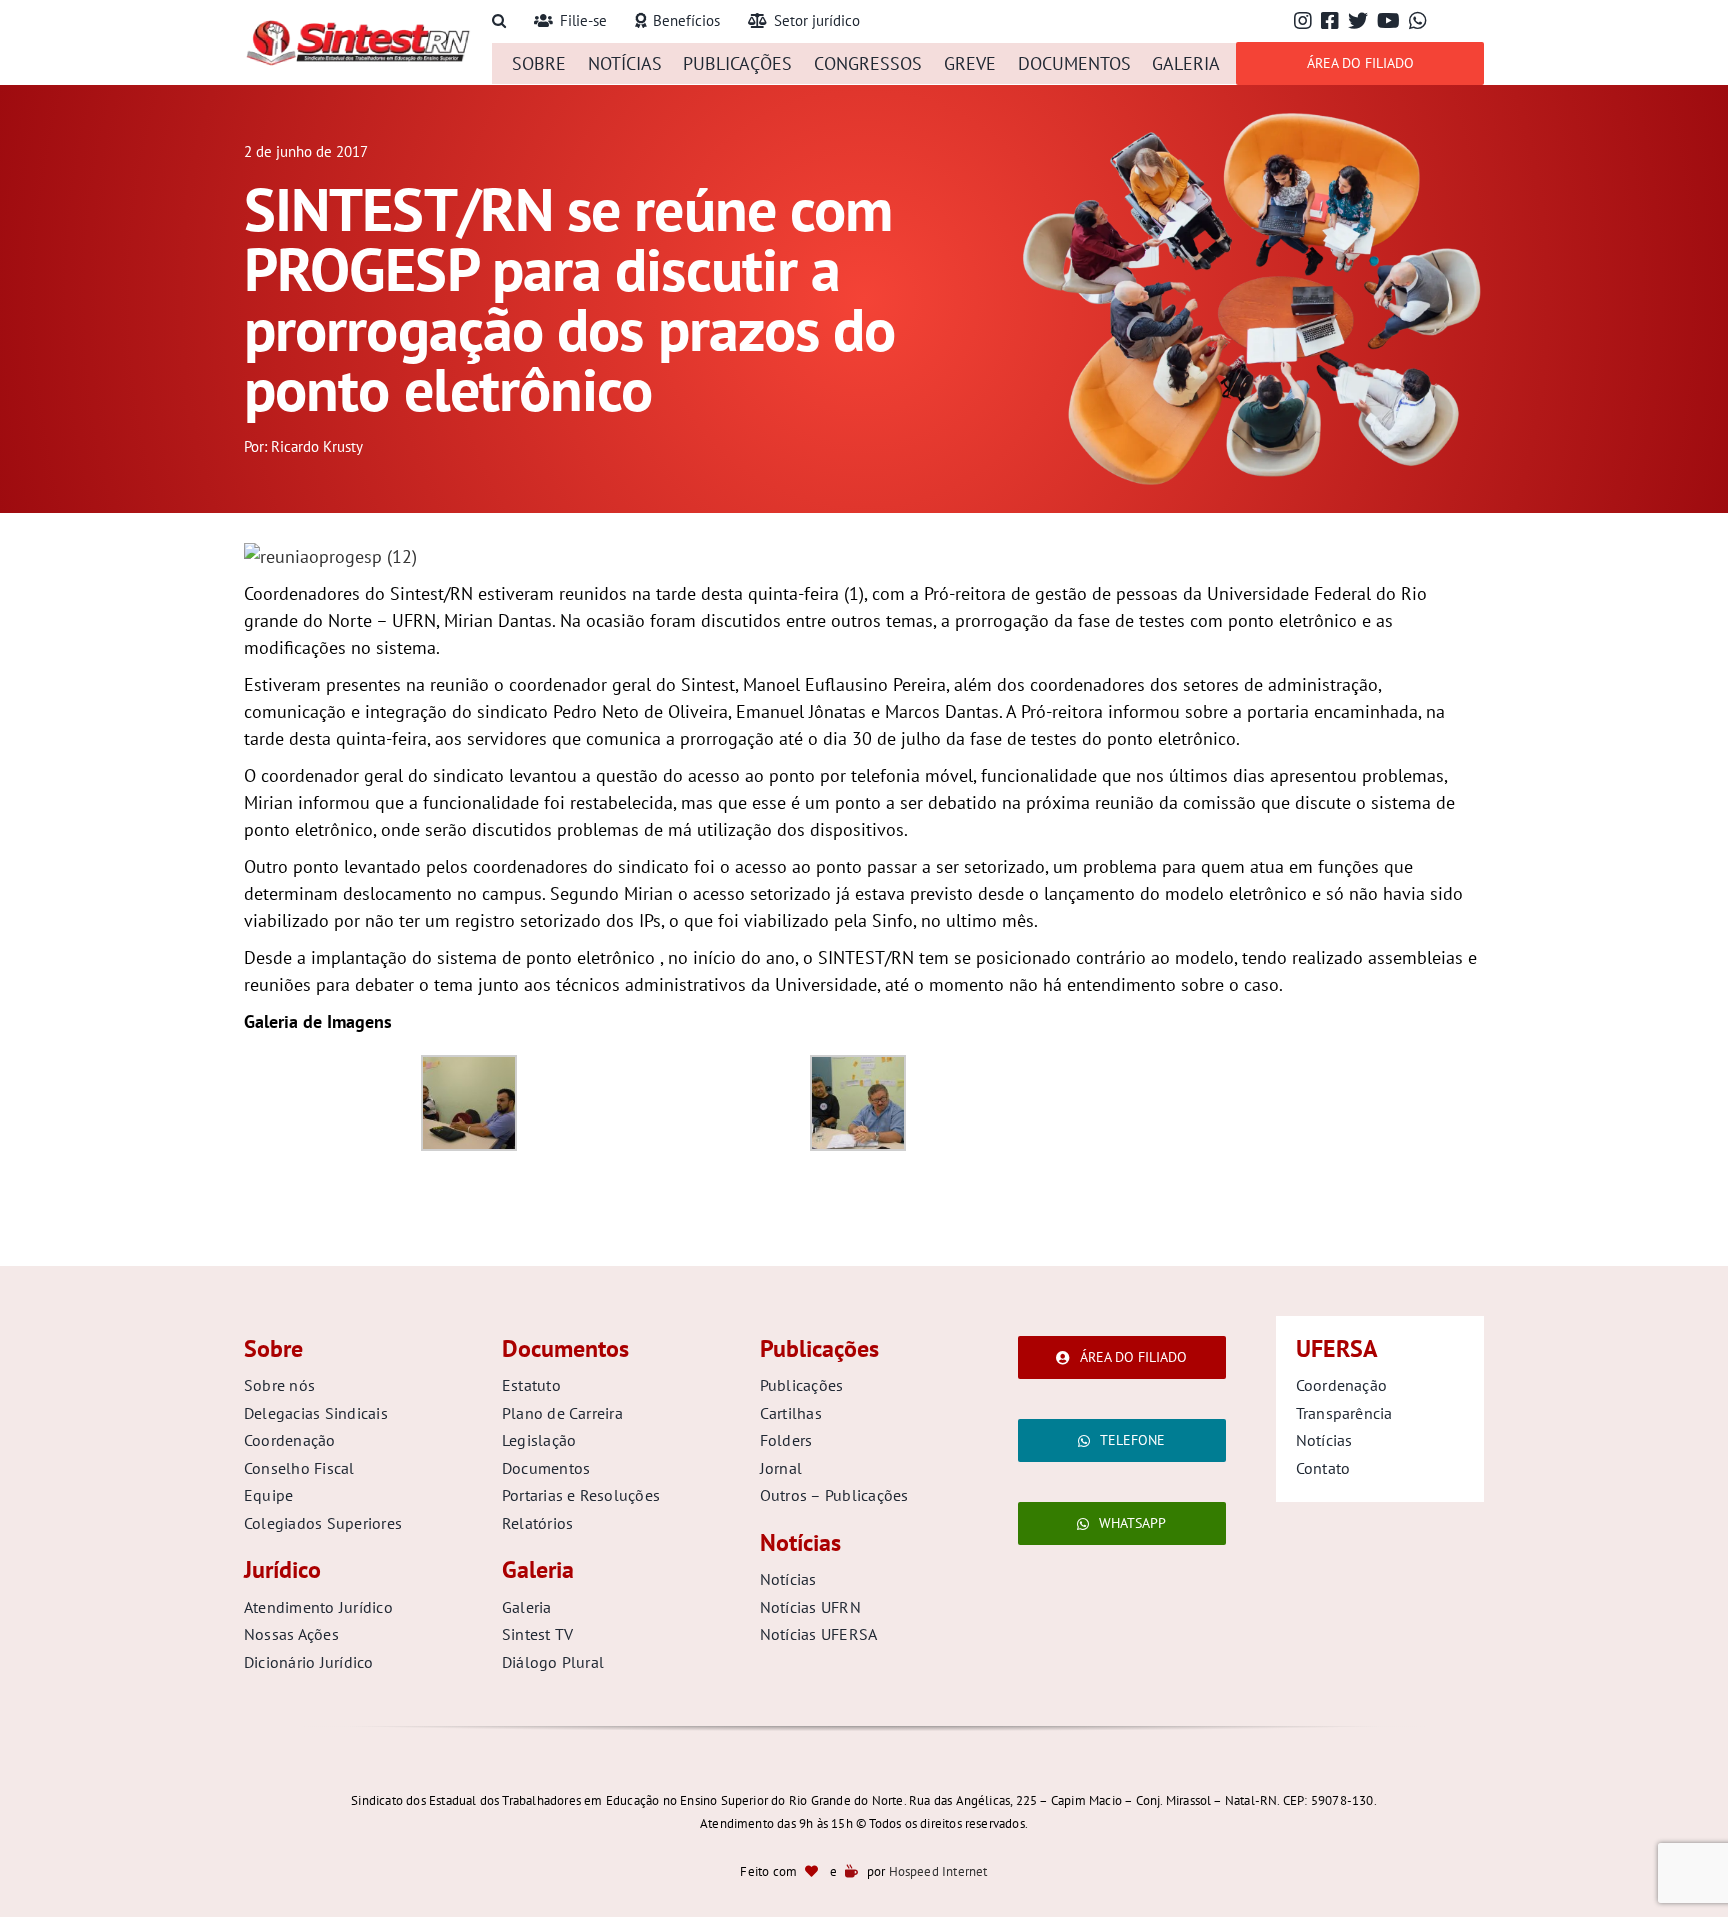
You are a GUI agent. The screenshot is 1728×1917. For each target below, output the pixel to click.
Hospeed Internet (938, 1871)
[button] (499, 21)
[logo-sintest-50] (357, 26)
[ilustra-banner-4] (1251, 113)
